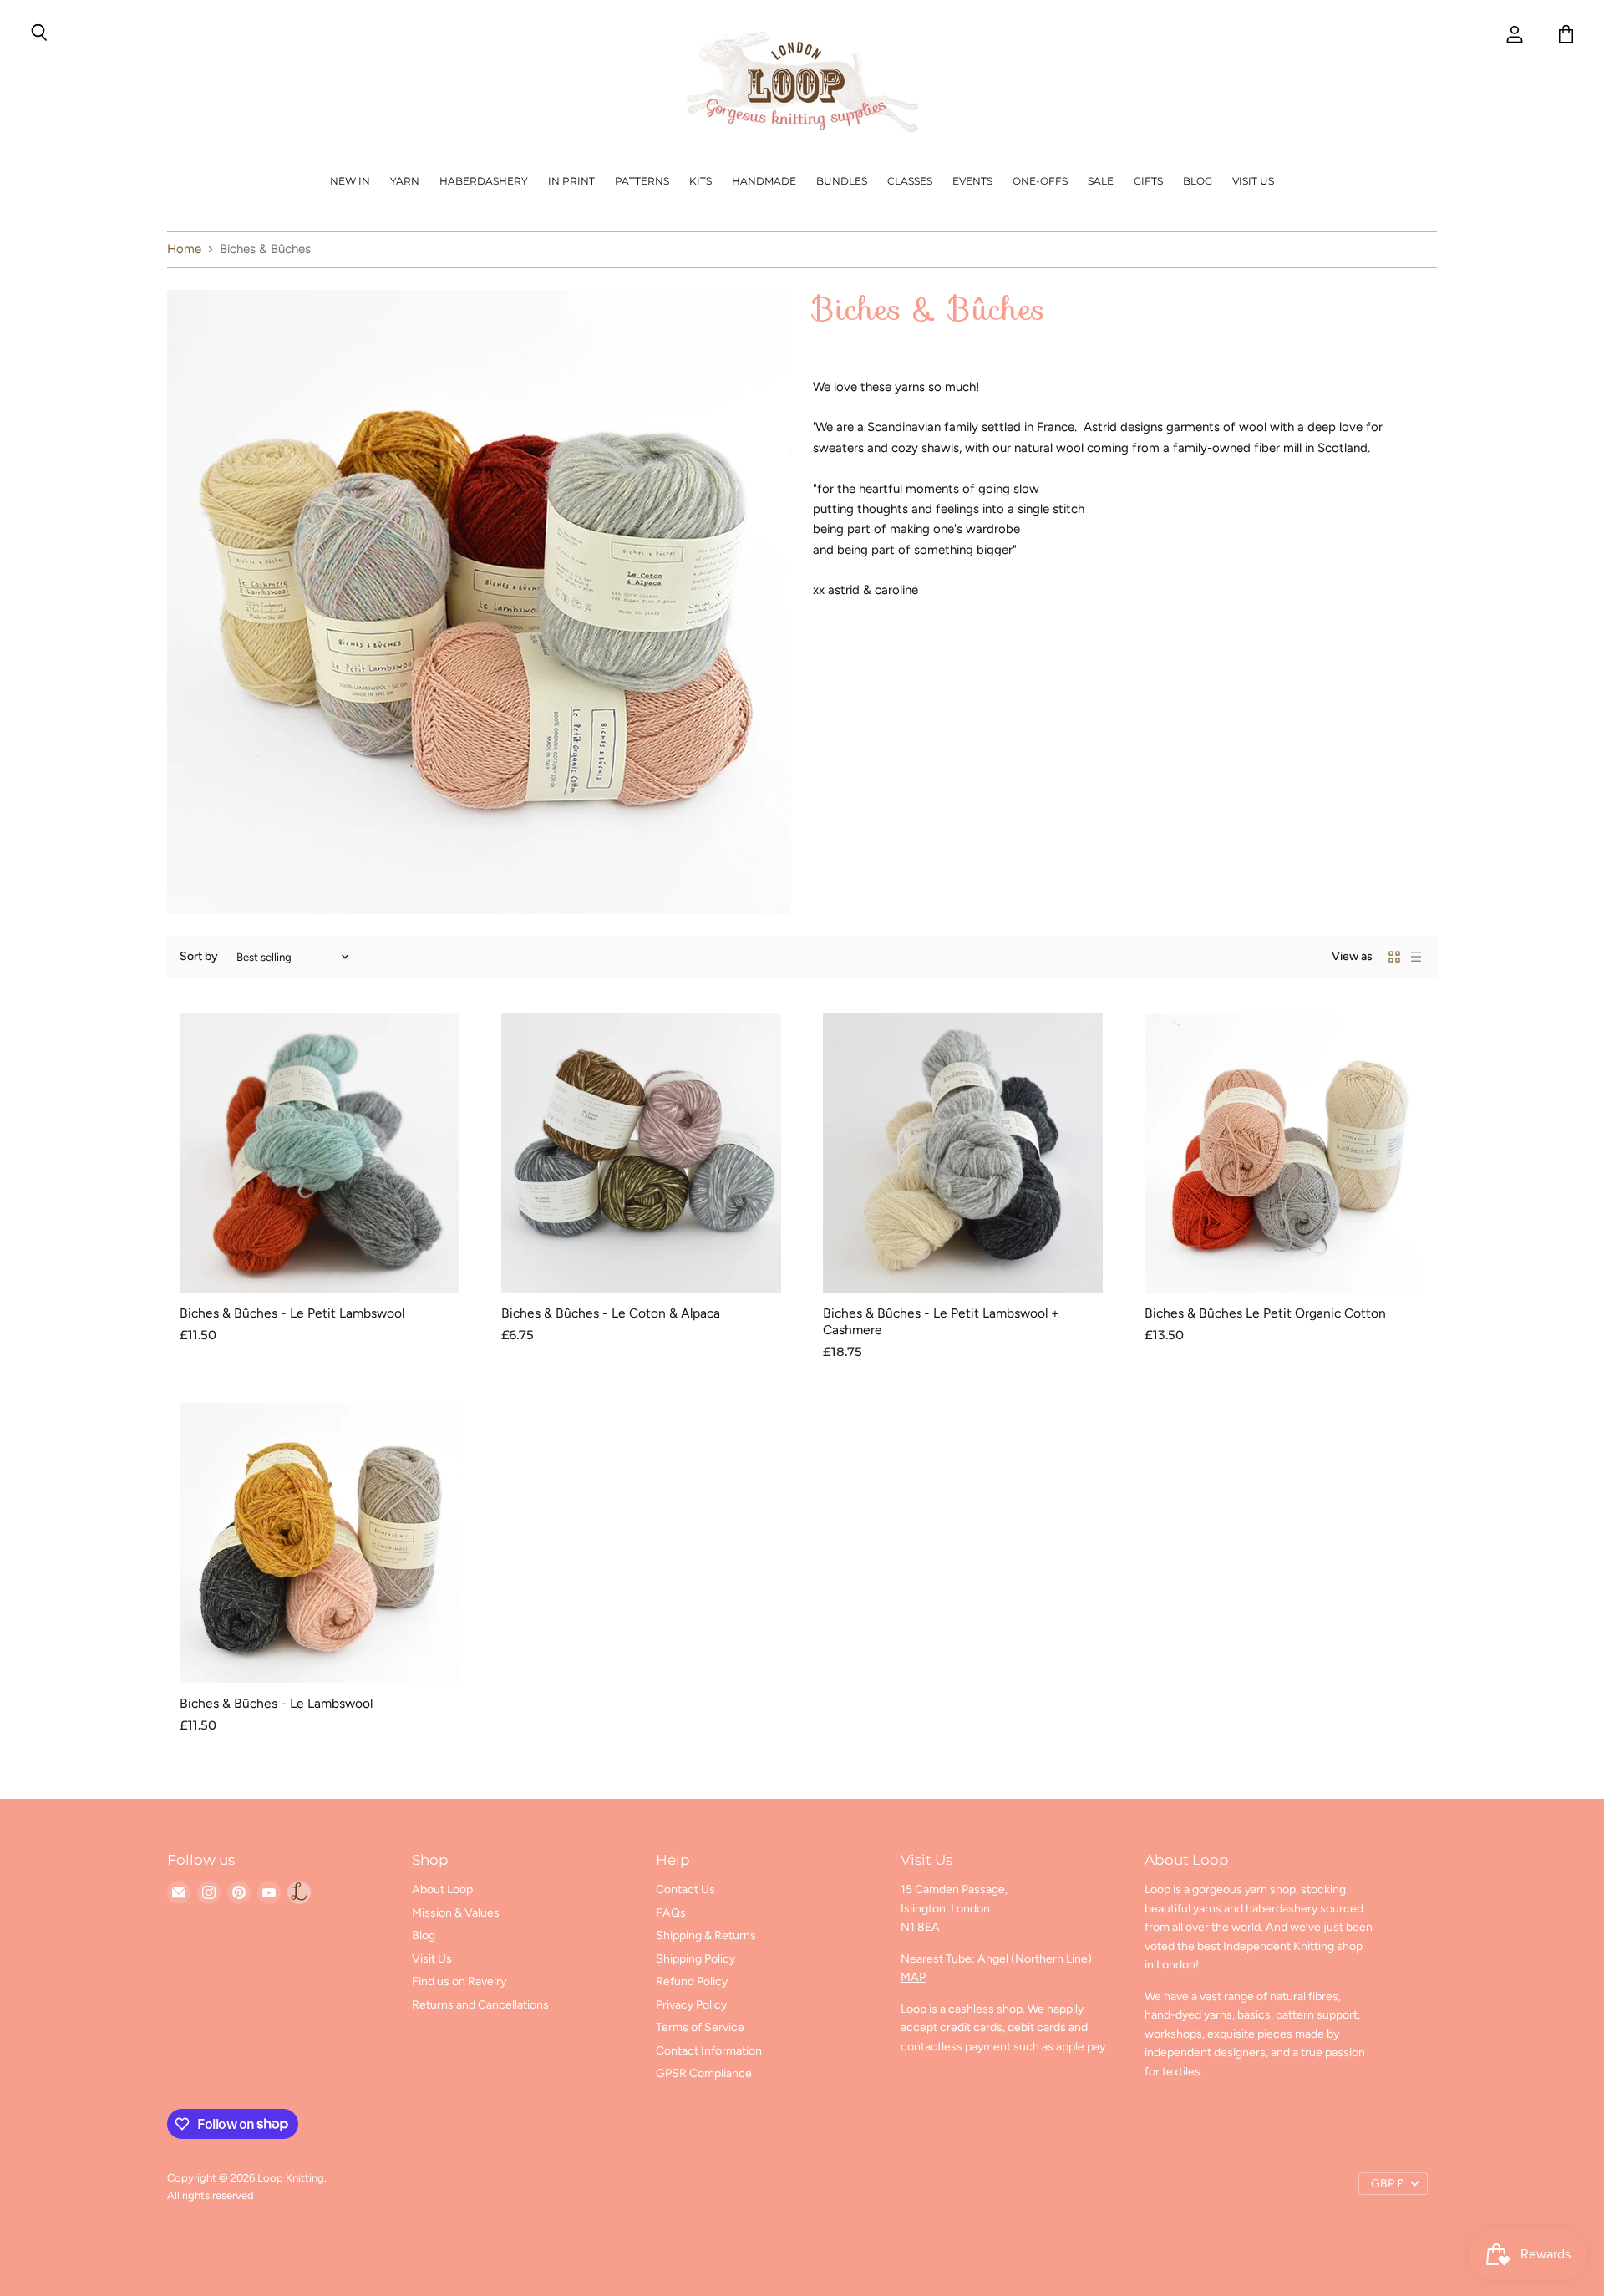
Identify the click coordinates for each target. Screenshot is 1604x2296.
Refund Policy (692, 1981)
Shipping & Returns (706, 1935)
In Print (571, 181)
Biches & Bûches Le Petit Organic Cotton (1265, 1313)
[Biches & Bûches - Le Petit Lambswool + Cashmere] (963, 1153)
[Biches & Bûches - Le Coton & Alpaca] (641, 1153)
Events (972, 181)
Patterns (642, 181)
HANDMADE (764, 181)
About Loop (442, 1890)
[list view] (1416, 957)
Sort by (199, 957)
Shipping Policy (695, 1959)
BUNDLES (842, 181)
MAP (913, 1977)
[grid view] (1394, 957)
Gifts (1148, 181)
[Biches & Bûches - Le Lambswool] (320, 1543)
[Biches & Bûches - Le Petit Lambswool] (320, 1153)
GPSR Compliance (704, 2073)
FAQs (671, 1913)
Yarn (405, 181)
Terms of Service (700, 2027)
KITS (700, 181)
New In (350, 181)
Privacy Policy (691, 2005)
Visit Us (1253, 181)
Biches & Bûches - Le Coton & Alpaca (611, 1313)
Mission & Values (456, 1913)
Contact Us (685, 1890)
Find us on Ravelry (459, 1981)
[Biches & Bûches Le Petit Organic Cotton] (1284, 1153)
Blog (1198, 181)
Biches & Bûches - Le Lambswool (276, 1703)
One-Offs (1040, 181)
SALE (1101, 181)
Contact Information (709, 2051)
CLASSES (910, 181)
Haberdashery (484, 181)
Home (184, 249)
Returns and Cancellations (480, 2005)
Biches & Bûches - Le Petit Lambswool (292, 1313)
